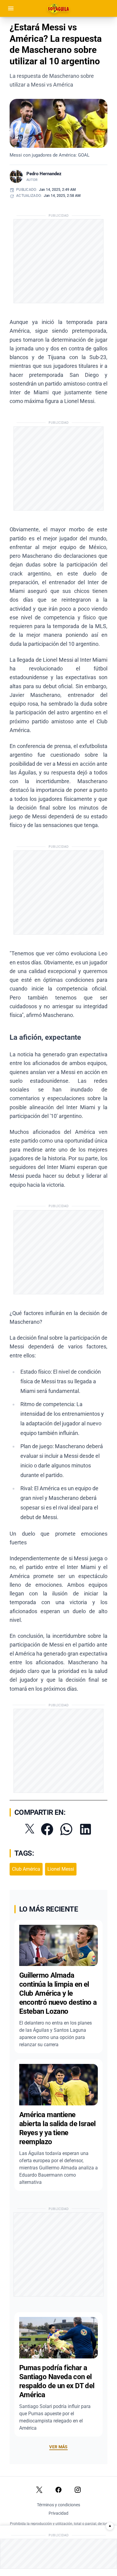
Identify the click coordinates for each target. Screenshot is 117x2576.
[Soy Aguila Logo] (59, 8)
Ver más (58, 2447)
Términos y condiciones (58, 2505)
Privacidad (58, 2513)
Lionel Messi (61, 1869)
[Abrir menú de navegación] (11, 8)
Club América (26, 1869)
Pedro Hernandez (44, 174)
